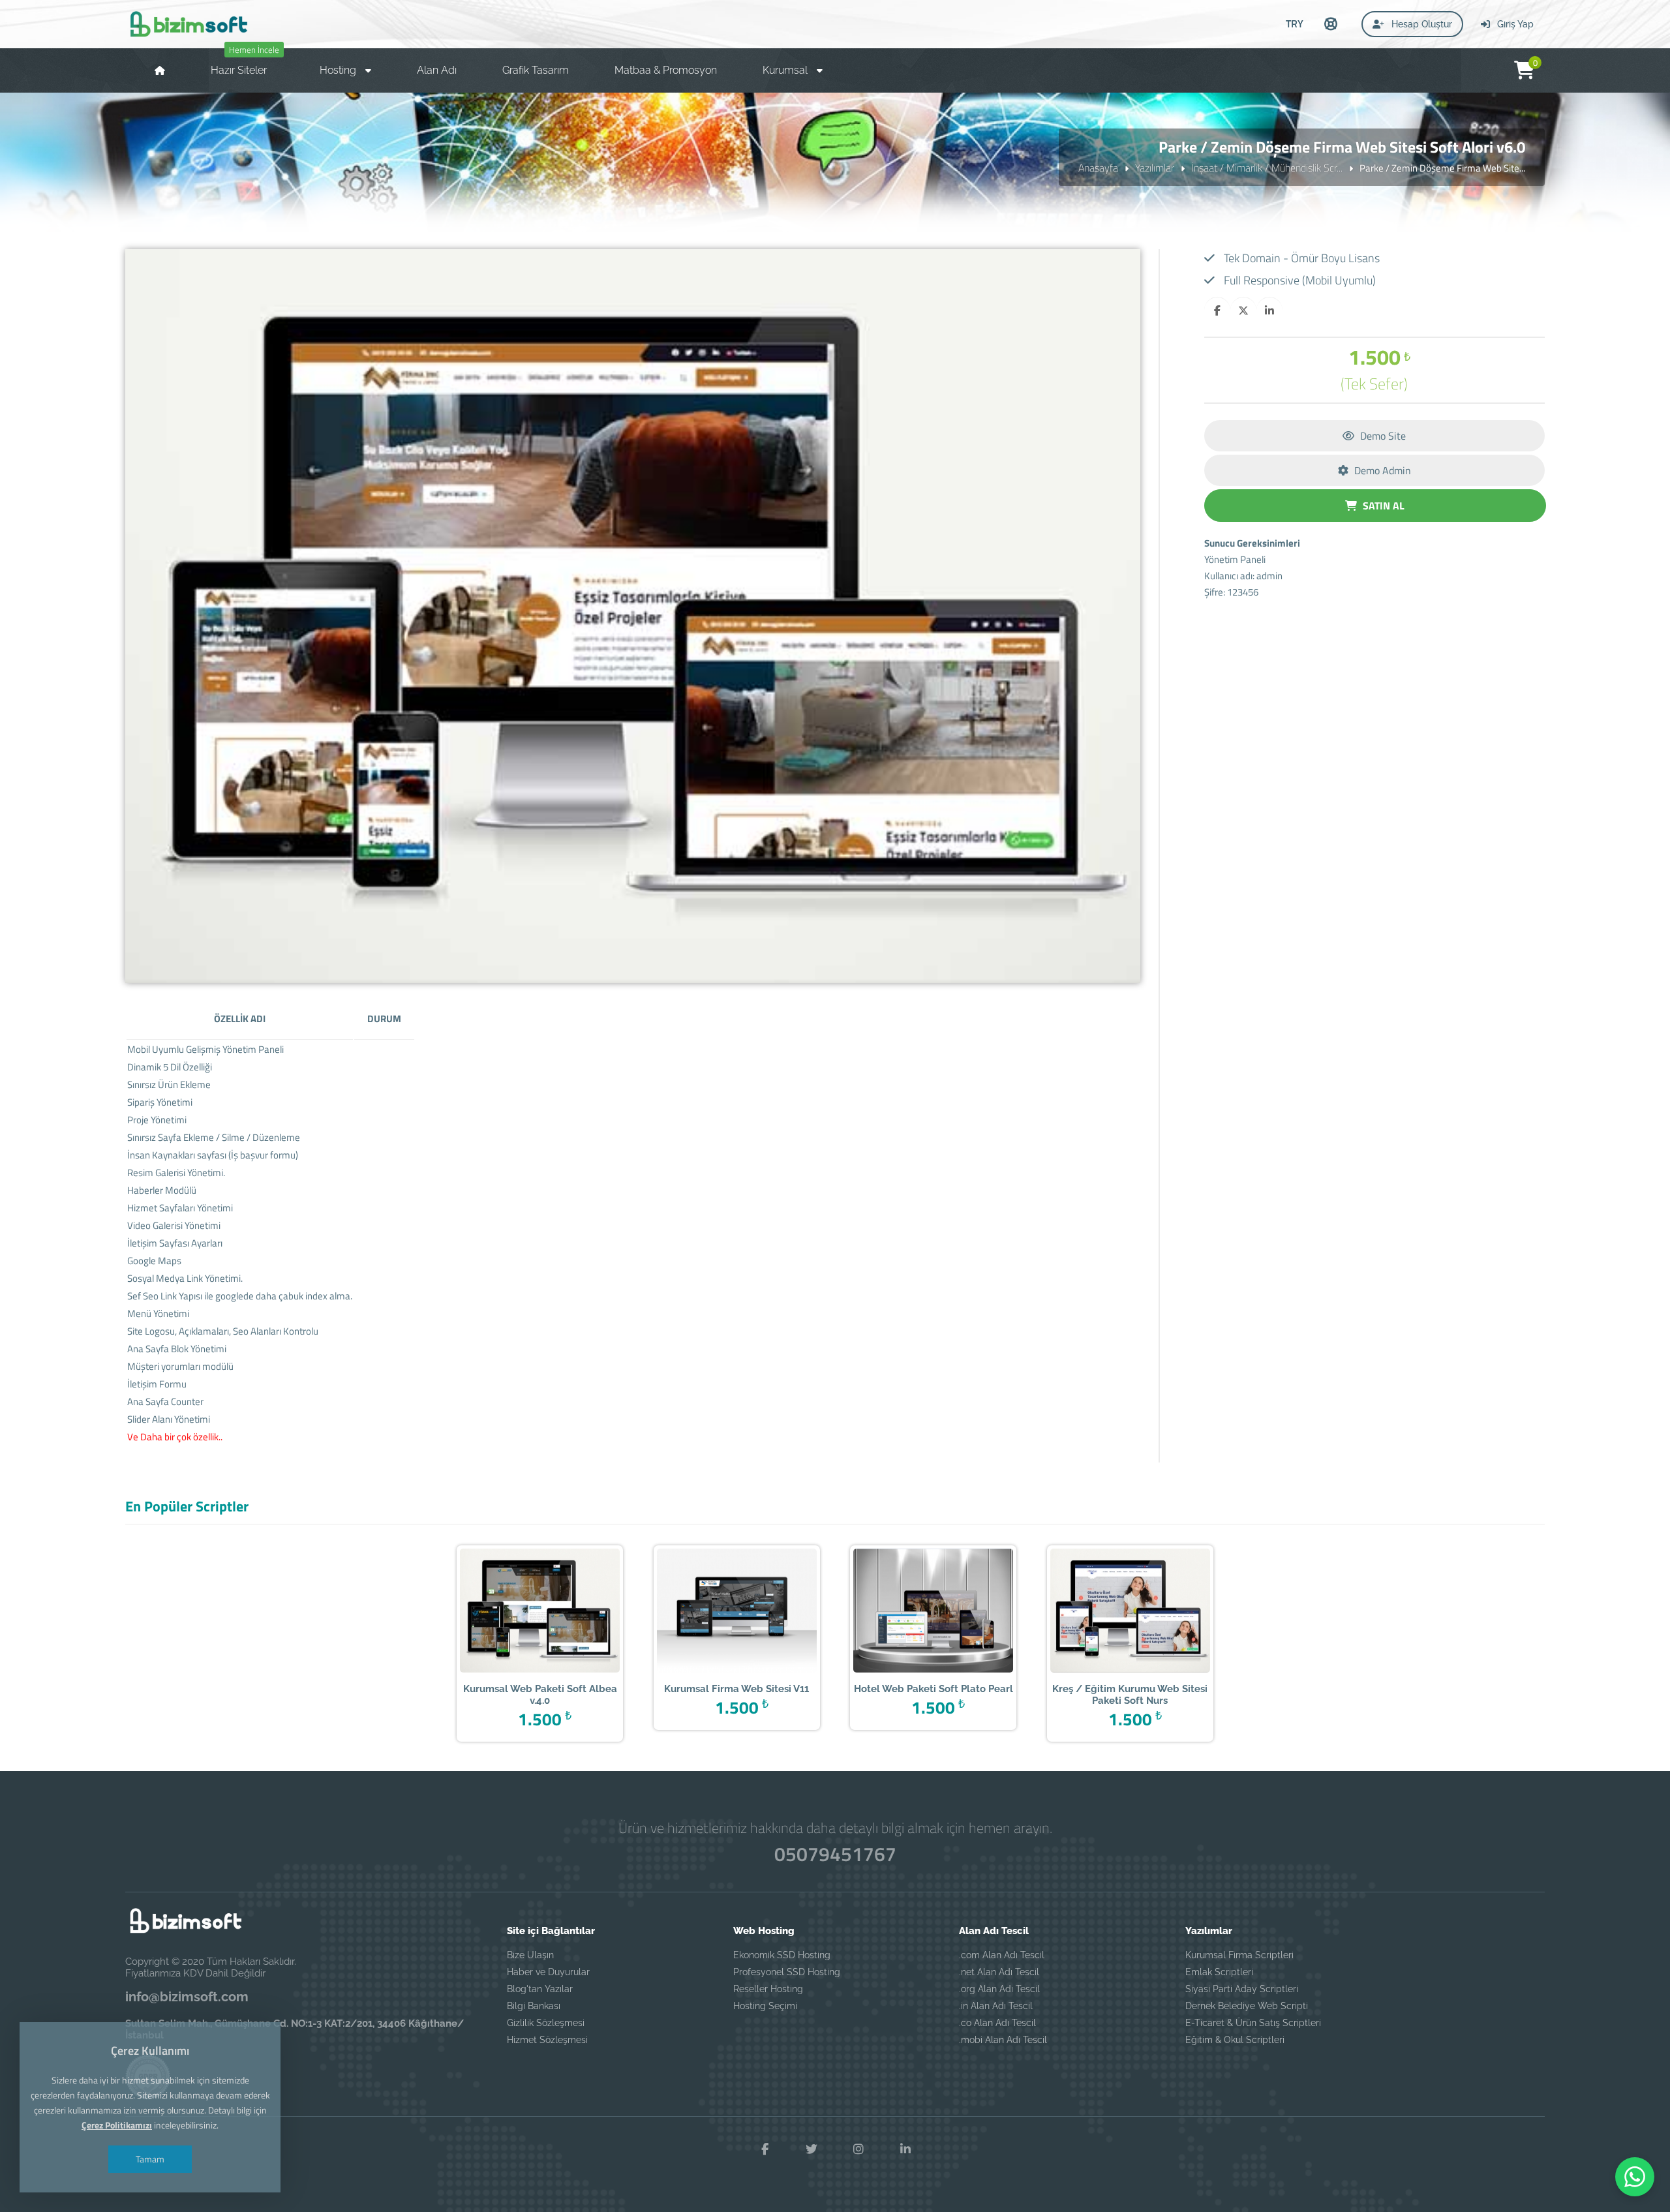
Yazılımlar (1155, 168)
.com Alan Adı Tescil (1002, 1955)
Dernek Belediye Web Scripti (1247, 2006)
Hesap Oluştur (1420, 24)
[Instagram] (858, 2149)
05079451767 (835, 1854)
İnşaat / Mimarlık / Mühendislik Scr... (1267, 168)
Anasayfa (1098, 168)
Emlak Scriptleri (1219, 1972)
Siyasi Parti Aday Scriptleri (1242, 1989)
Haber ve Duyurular (548, 1972)
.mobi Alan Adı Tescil (1003, 2040)
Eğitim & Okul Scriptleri (1235, 2040)
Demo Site (1382, 436)
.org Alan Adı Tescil (999, 1989)
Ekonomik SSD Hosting (782, 1955)
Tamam (150, 2159)
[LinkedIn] (905, 2149)
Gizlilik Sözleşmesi (546, 2023)
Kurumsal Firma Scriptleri (1239, 1955)
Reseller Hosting (768, 1989)
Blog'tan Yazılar (540, 1989)
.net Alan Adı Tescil (999, 1972)
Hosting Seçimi (765, 2006)
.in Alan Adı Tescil (996, 2006)
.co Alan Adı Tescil (997, 2023)
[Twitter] (812, 2149)
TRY (1295, 23)
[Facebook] (765, 2149)
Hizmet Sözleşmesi (547, 2040)
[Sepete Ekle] (560, 1612)
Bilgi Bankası (534, 2006)
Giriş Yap (1514, 24)
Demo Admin (1381, 470)
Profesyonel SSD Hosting (787, 1972)
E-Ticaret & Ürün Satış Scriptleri (1253, 2023)
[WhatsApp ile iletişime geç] (1635, 2177)
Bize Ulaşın (530, 1955)
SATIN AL (1382, 506)
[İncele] (520, 1612)
